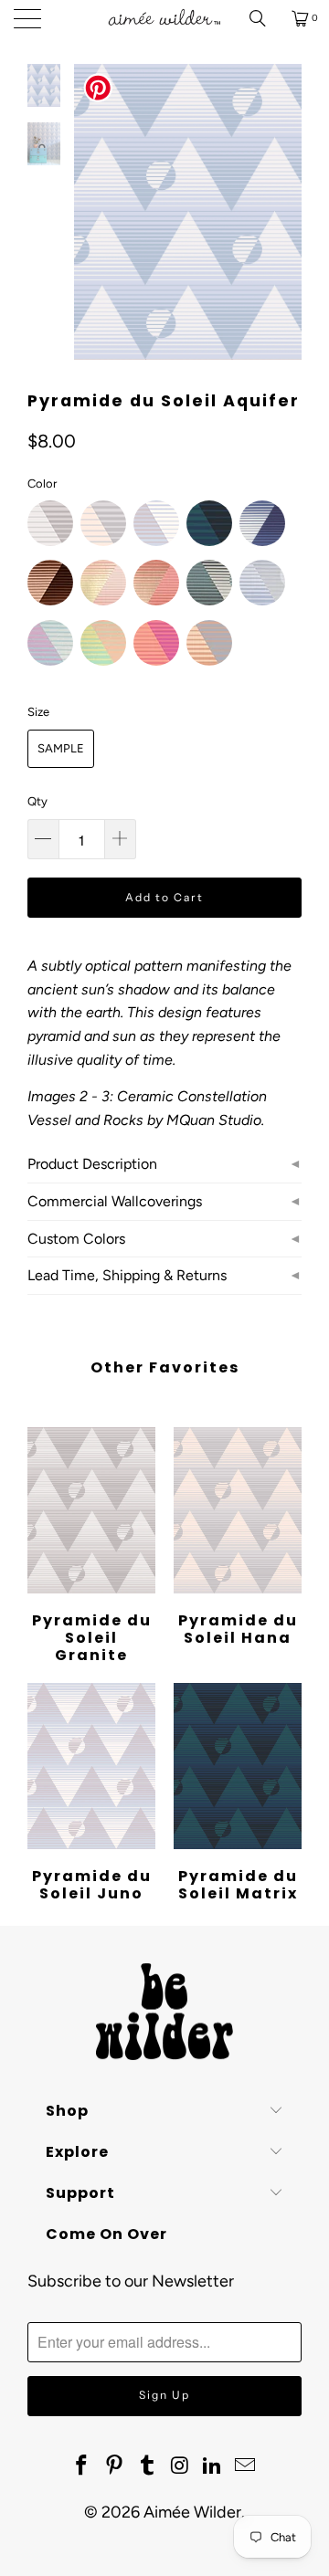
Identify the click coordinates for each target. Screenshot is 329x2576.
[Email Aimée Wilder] (245, 2466)
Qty (37, 801)
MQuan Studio (214, 1120)
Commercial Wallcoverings (115, 1201)
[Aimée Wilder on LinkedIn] (213, 2466)
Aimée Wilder (192, 2512)
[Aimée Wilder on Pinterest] (115, 2466)
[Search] (264, 18)
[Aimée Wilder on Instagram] (180, 2466)
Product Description (92, 1164)
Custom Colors (76, 1239)
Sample (61, 748)
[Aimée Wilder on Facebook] (82, 2466)
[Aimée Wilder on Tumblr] (147, 2466)
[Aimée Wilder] (164, 18)
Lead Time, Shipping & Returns (127, 1275)
